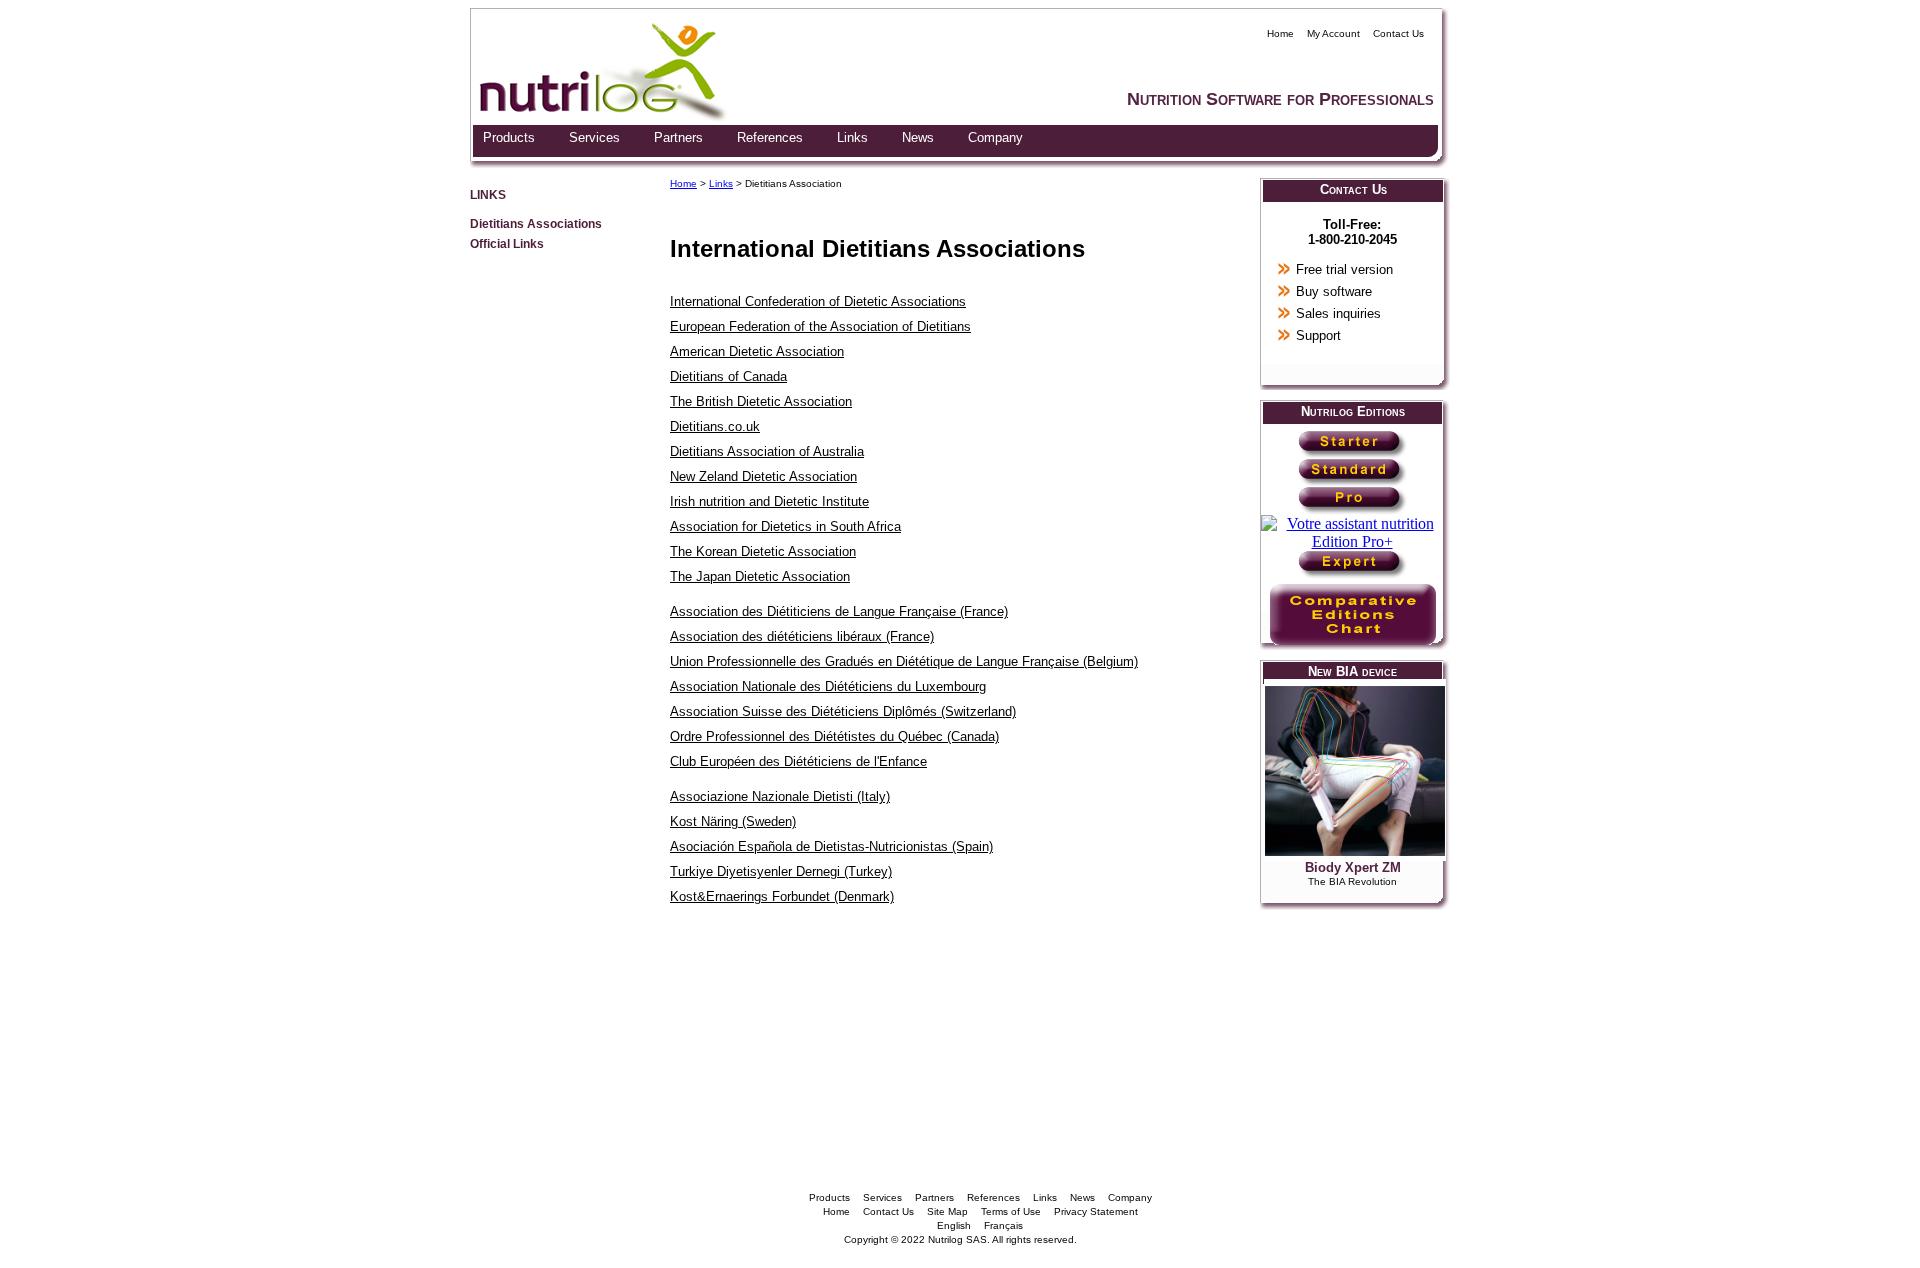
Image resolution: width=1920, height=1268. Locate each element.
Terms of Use (1011, 1211)
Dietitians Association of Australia (767, 451)
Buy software (1334, 291)
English (954, 1225)
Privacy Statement (1096, 1211)
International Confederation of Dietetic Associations (818, 301)
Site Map (947, 1211)
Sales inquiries (1338, 313)
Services (594, 137)
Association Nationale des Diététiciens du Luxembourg (828, 686)
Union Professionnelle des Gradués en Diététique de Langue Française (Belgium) (904, 661)
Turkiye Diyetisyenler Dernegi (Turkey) (781, 871)
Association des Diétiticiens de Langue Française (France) (839, 611)
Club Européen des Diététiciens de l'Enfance (798, 761)
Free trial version (1344, 269)
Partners (678, 137)
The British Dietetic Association (761, 401)
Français (1003, 1225)
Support (1318, 335)
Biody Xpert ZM (1353, 867)
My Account (1333, 33)
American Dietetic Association (757, 351)
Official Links (507, 243)
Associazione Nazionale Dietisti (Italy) (780, 796)
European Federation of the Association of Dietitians (820, 326)
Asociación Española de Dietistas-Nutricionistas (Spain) (831, 846)
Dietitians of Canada (728, 376)
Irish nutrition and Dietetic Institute (769, 501)
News (918, 137)
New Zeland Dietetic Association (763, 476)
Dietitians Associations (536, 223)
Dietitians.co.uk (715, 426)
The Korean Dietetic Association (763, 551)
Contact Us (1398, 33)
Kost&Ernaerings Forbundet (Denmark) (782, 896)
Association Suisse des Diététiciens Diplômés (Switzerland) (843, 711)
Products (509, 137)
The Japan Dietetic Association (760, 576)
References (770, 137)
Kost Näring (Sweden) (733, 821)
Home (1280, 33)
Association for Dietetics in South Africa (785, 526)
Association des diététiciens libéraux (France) (802, 636)
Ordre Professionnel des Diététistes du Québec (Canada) (834, 736)
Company (995, 137)
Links (852, 137)
